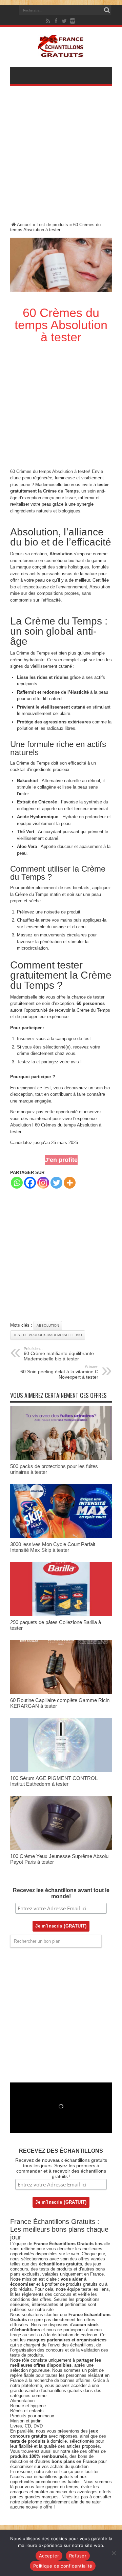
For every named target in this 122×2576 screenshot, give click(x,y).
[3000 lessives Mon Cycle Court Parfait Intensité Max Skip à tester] (61, 1536)
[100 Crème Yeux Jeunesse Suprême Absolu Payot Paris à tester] (61, 1848)
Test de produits (52, 225)
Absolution (63, 471)
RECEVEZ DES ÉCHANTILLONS (61, 2151)
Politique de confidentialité (63, 2566)
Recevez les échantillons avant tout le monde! (61, 1893)
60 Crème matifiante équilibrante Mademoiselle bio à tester (59, 1354)
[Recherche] (107, 10)
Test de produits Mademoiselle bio (48, 1335)
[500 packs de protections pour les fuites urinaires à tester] (61, 1458)
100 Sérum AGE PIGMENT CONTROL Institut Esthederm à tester (54, 1781)
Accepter (49, 2556)
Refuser (78, 2556)
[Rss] (48, 21)
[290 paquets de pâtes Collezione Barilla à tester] (61, 1614)
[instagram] (73, 21)
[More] (70, 1183)
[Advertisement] (61, 158)
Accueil (24, 225)
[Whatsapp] (17, 1183)
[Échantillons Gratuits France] (61, 54)
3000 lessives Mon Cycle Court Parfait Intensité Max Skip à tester (53, 1547)
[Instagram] (43, 1183)
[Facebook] (56, 21)
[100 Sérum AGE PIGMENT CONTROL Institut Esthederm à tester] (61, 1770)
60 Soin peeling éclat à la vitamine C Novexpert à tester (59, 1372)
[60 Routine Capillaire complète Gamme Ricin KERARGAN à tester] (61, 1692)
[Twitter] (64, 21)
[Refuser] (114, 2553)
